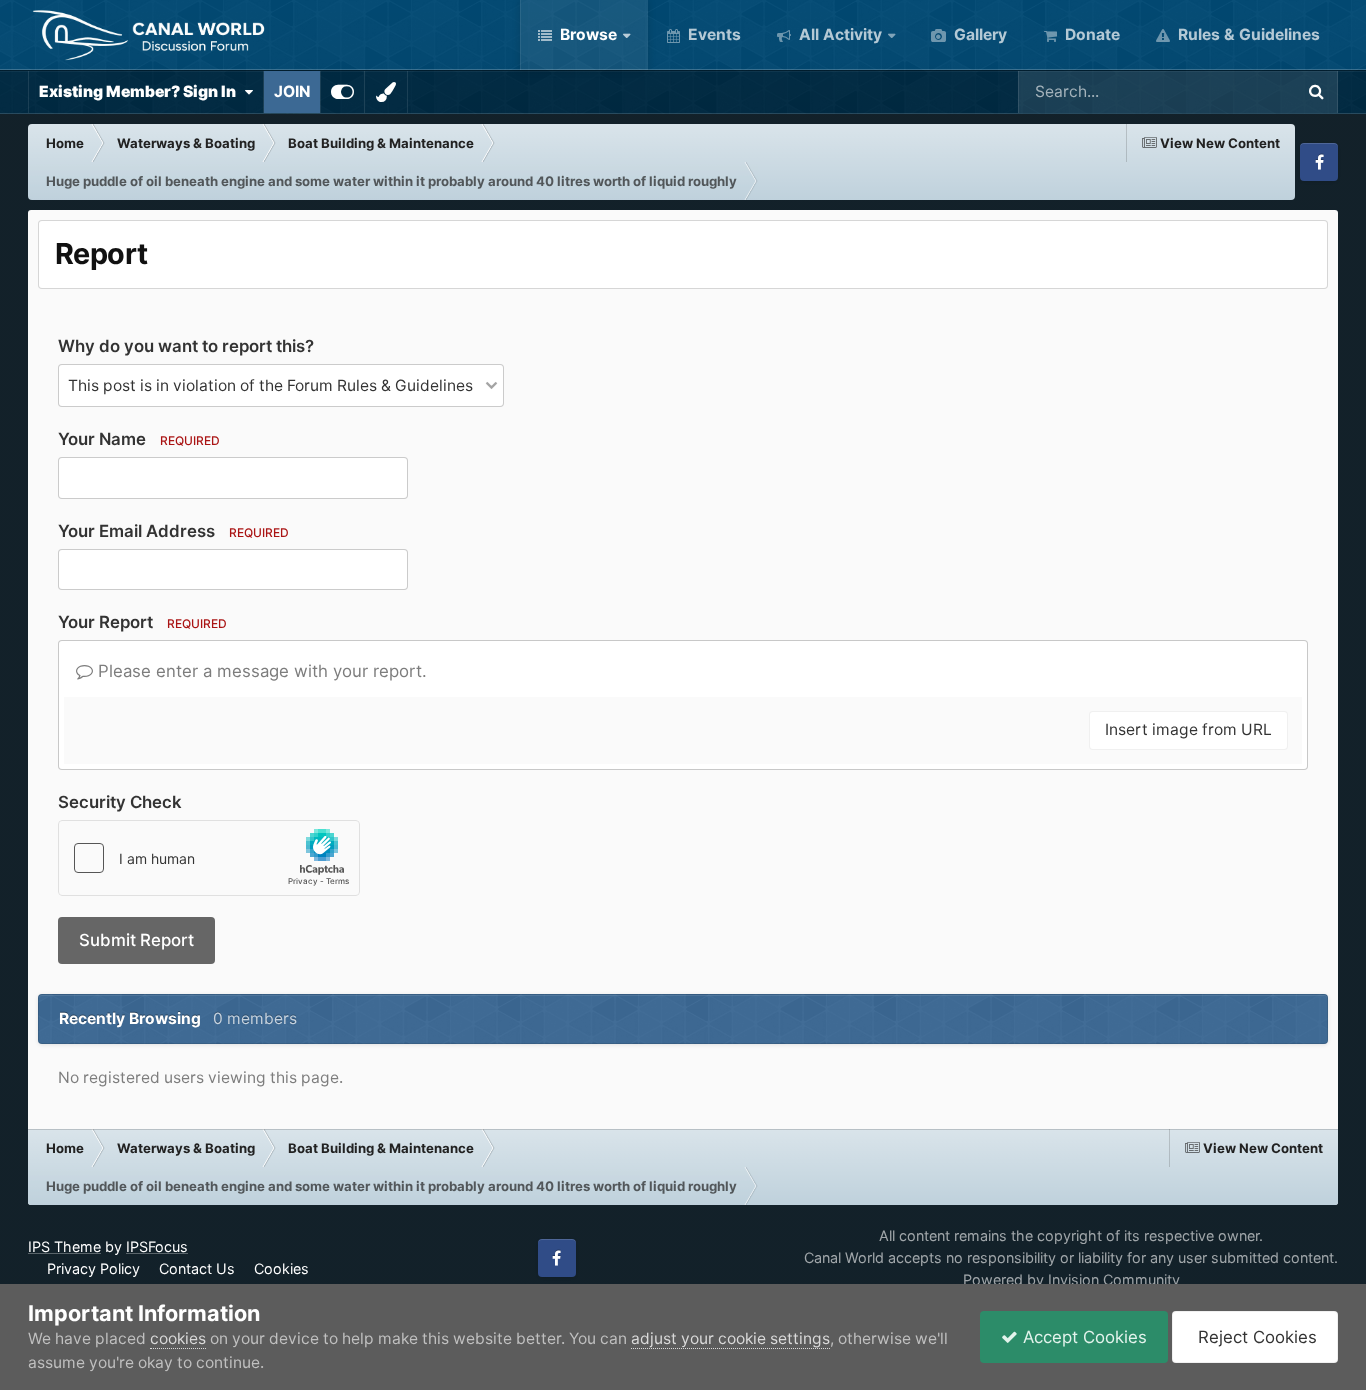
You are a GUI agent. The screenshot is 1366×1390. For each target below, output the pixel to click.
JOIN (292, 91)
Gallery (978, 34)
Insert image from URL (1188, 729)
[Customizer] (342, 92)
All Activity (838, 34)
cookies (178, 1338)
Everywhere (1224, 91)
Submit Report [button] (136, 940)
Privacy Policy (93, 1268)
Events (712, 34)
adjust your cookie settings (730, 1338)
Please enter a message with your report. (260, 671)
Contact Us (197, 1268)
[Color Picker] (386, 92)
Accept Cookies (1082, 1337)
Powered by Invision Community (1071, 1279)
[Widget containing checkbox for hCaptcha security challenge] (209, 858)
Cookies (281, 1268)
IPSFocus (157, 1246)
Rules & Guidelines (1247, 34)
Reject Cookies (1255, 1337)
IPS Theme (64, 1246)
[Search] (1316, 92)
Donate (1090, 34)
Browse (586, 34)
